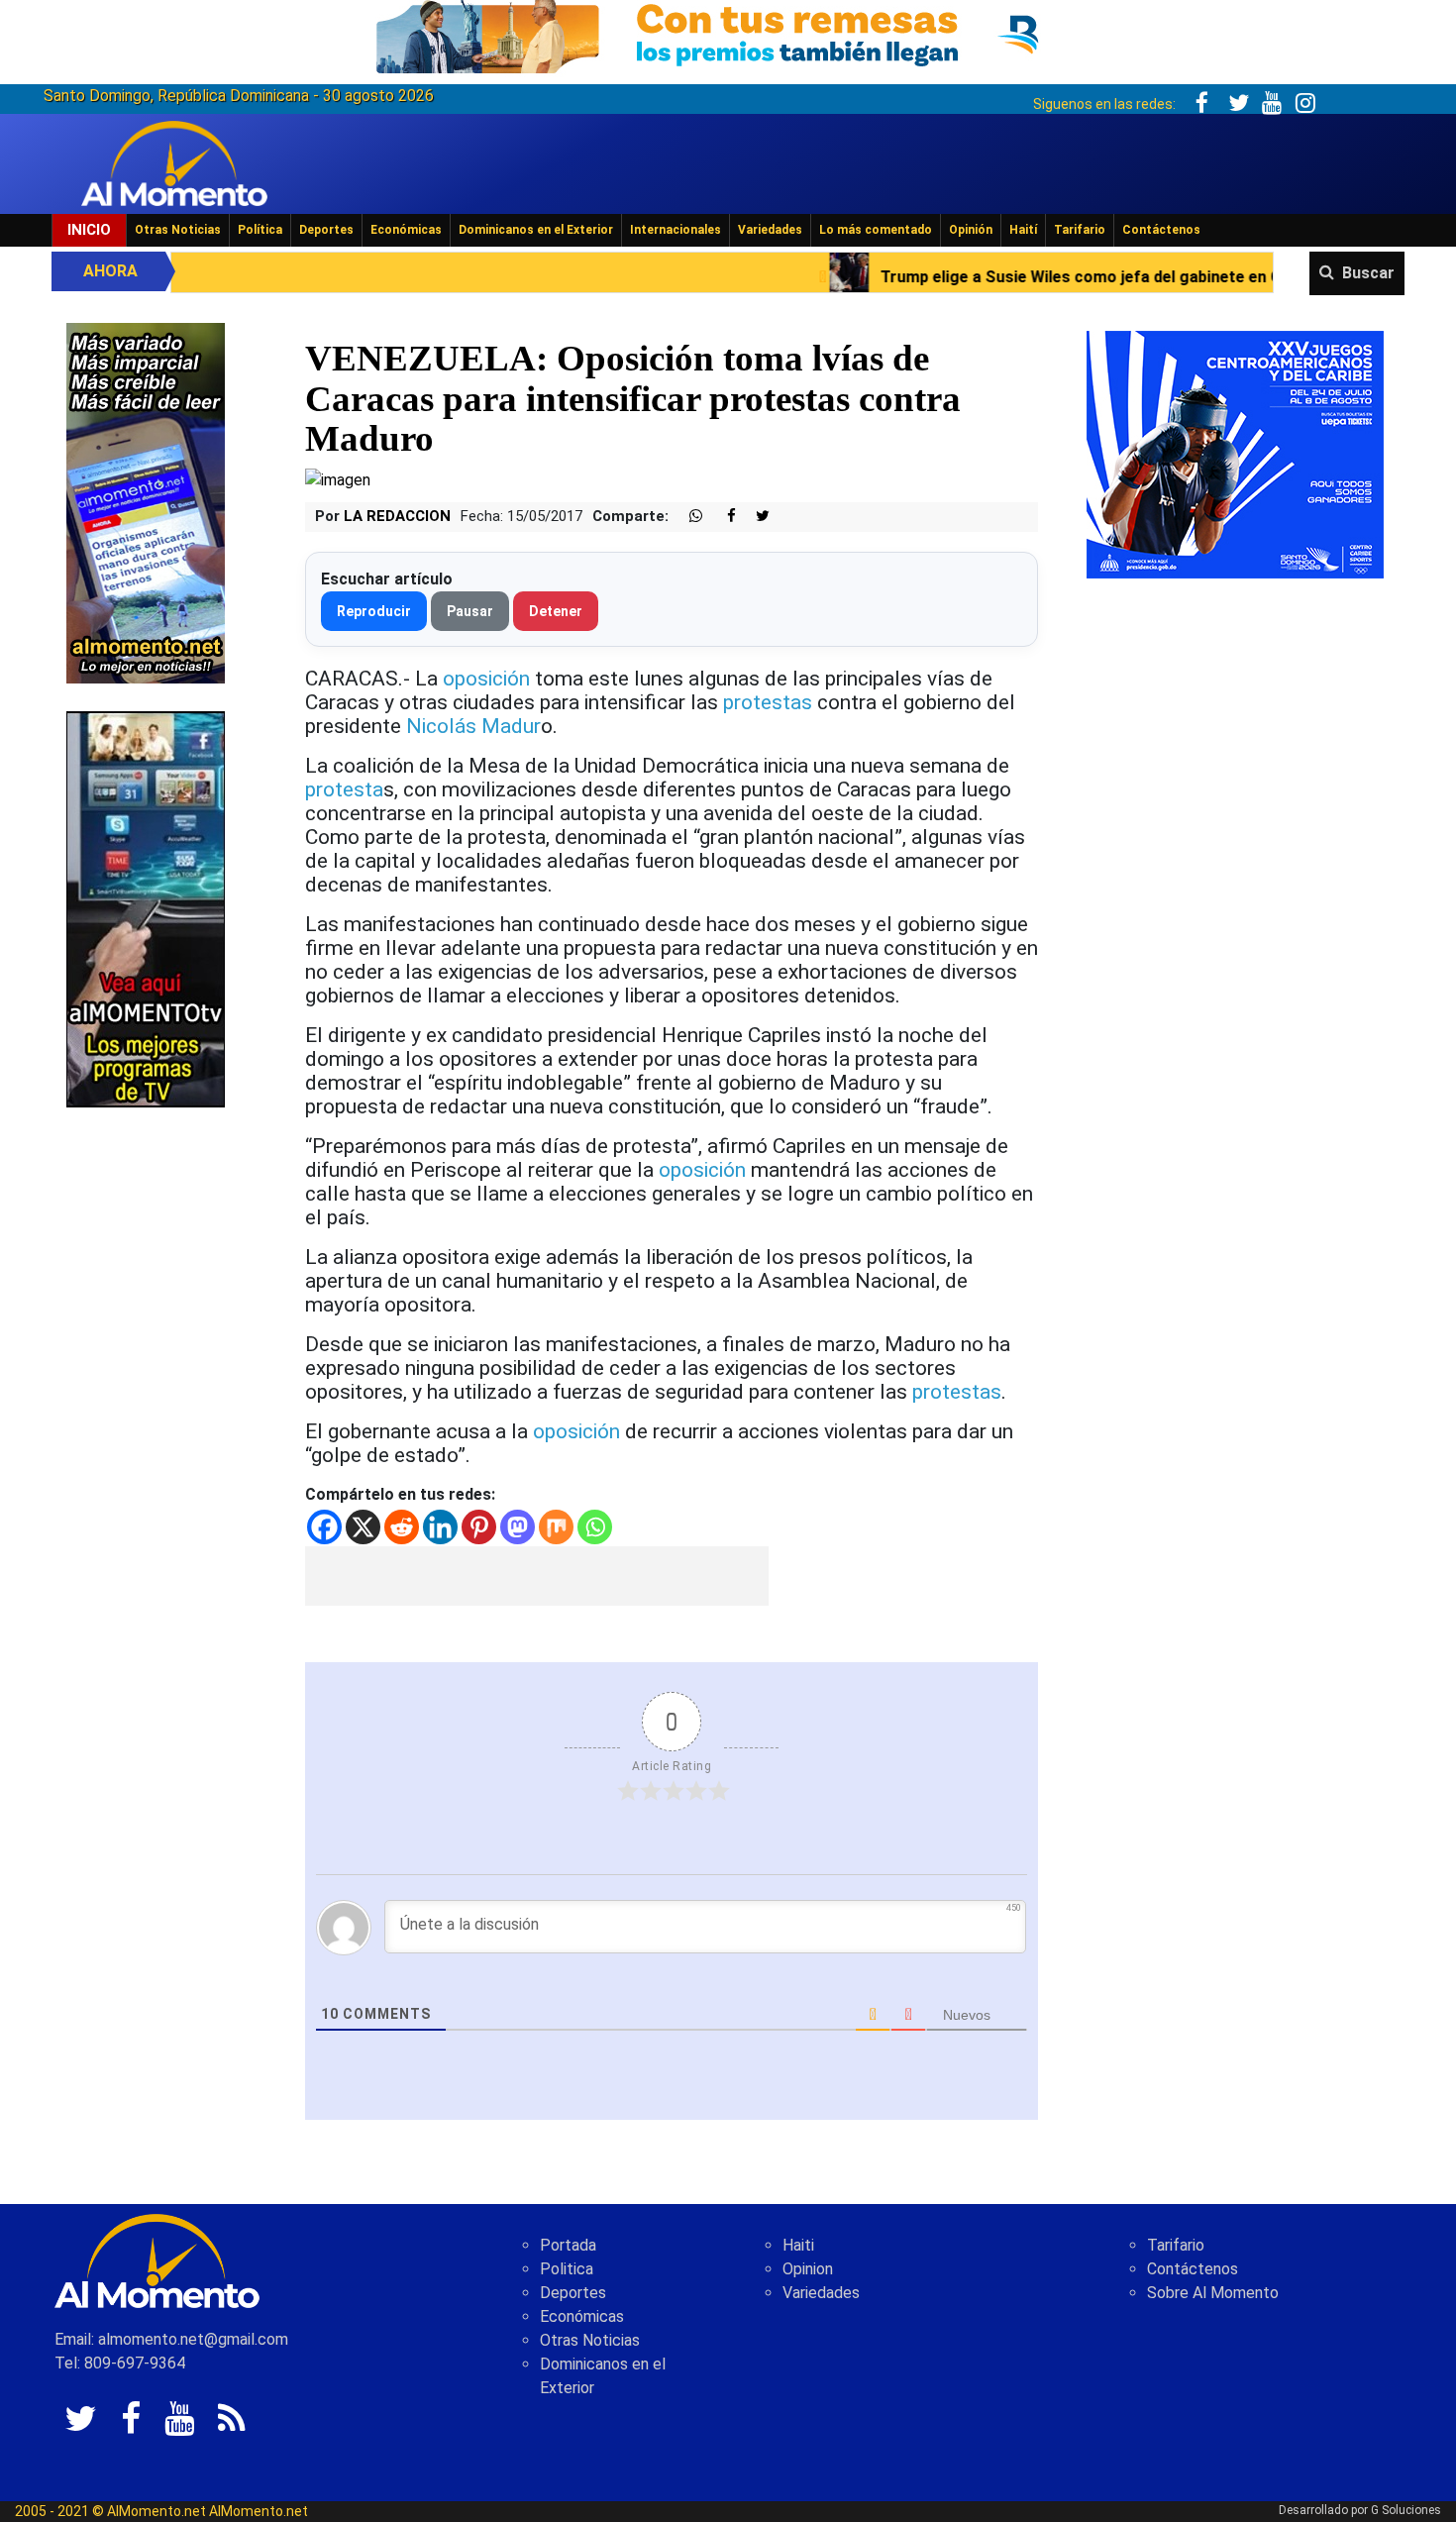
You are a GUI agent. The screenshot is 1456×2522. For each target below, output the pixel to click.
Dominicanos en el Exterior (536, 230)
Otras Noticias (178, 230)
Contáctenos (1161, 230)
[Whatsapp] (595, 1527)
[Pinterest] (479, 1527)
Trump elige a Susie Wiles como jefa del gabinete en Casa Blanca (960, 277)
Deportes (326, 230)
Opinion (808, 2269)
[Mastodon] (518, 1527)
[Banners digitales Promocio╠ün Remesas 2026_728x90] (728, 33)
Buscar (1368, 273)
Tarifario (1080, 230)
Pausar (470, 611)
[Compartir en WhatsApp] (687, 517)
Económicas (406, 230)
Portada (568, 2245)
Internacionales (676, 230)
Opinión (971, 230)
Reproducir (374, 611)
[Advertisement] (537, 1576)
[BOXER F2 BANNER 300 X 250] (1235, 453)
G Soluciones (1406, 2510)
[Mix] (556, 1527)
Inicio (89, 230)
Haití (1023, 230)
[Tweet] (755, 517)
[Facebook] (324, 1527)
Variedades (770, 230)
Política (260, 230)
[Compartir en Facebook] (721, 517)
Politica (567, 2269)
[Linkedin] (440, 1527)
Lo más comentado (876, 230)
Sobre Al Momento (1213, 2293)
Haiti (798, 2245)
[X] (363, 1527)
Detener (556, 611)
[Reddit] (402, 1527)
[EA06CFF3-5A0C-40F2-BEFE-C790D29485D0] (146, 908)
